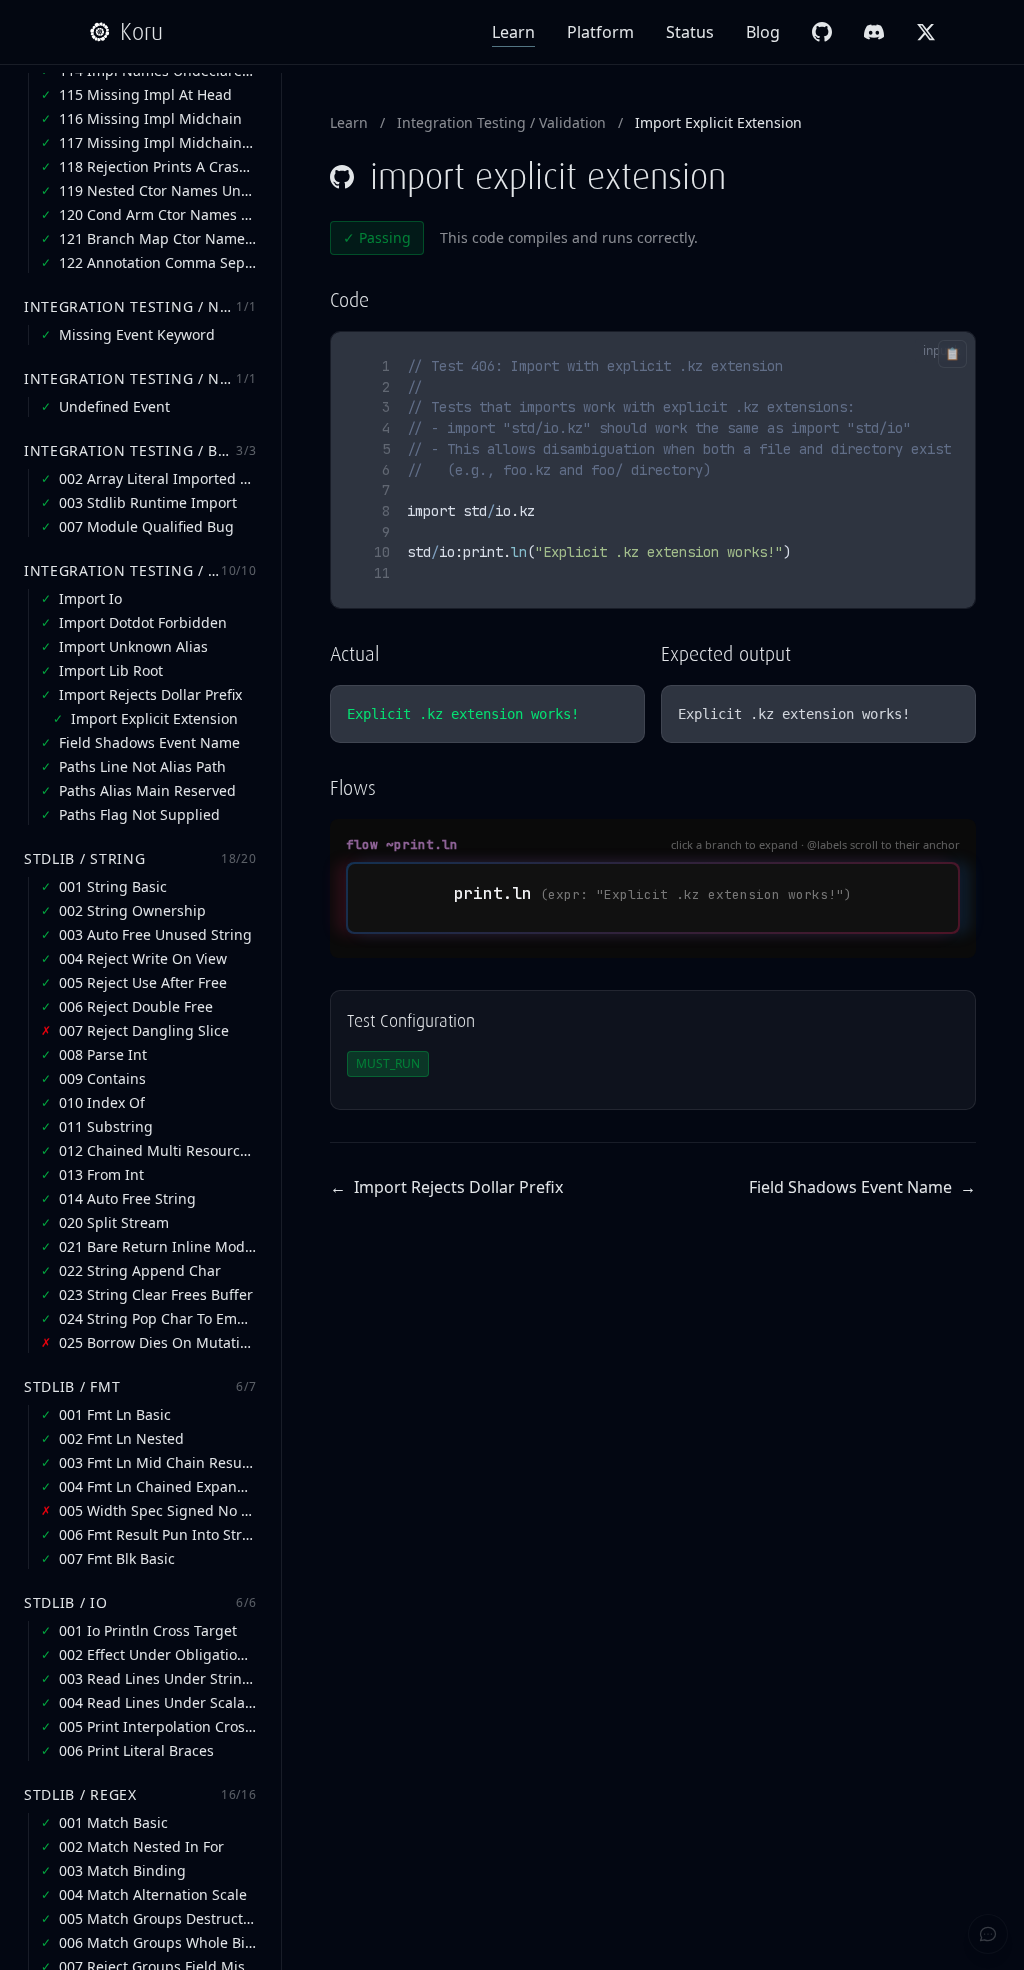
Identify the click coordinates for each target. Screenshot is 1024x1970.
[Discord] (874, 32)
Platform (600, 32)
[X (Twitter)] (926, 32)
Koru (141, 32)
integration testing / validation (501, 122)
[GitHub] (822, 32)
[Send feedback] (988, 1934)
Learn (513, 32)
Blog (763, 32)
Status (690, 32)
